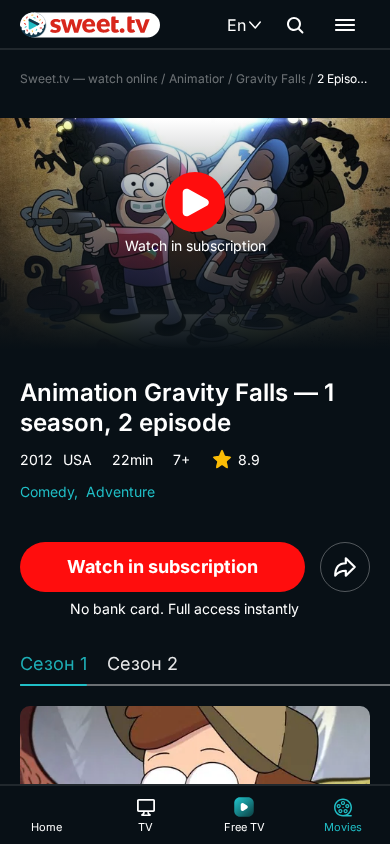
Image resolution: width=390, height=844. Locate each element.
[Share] (345, 567)
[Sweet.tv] (90, 25)
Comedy (47, 491)
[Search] (295, 25)
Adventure (120, 491)
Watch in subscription (162, 566)
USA (77, 459)
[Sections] (345, 25)
